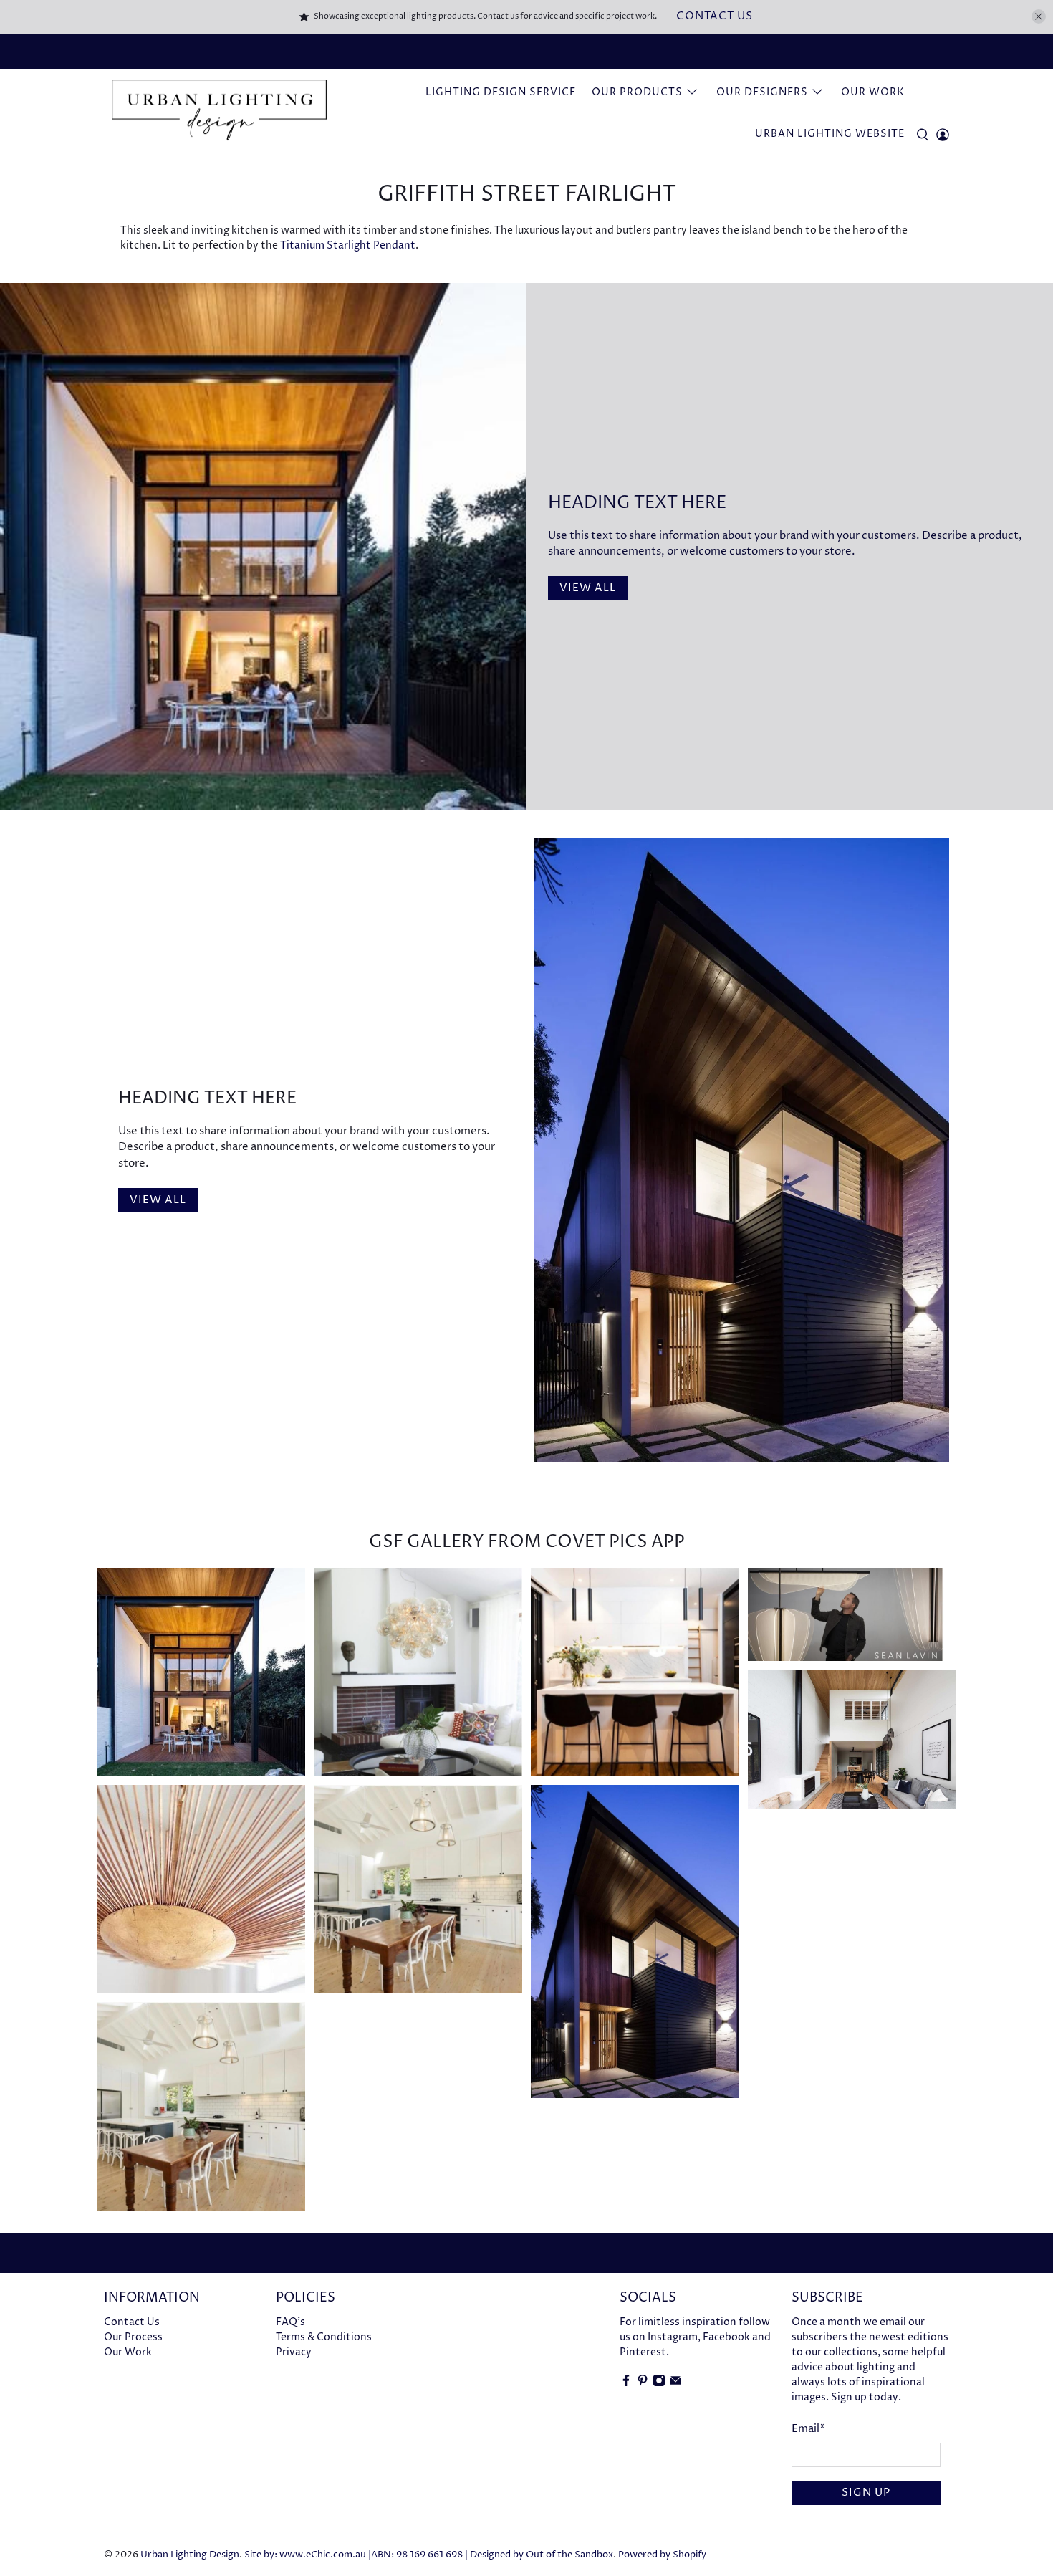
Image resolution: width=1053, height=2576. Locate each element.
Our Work (873, 92)
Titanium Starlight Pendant (348, 245)
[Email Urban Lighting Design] (675, 2384)
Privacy (294, 2352)
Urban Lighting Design (190, 2555)
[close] (1039, 16)
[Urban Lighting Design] (219, 111)
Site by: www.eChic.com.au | (308, 2555)
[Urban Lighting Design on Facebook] (626, 2384)
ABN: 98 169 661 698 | (419, 2555)
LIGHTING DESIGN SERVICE (501, 92)
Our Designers (762, 92)
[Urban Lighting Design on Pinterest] (643, 2384)
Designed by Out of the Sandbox (542, 2555)
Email (808, 2429)
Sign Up (866, 2493)
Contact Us (715, 16)
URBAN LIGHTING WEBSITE (830, 134)
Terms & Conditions (324, 2337)
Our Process (133, 2337)
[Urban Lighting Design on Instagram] (659, 2384)
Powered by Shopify (662, 2555)
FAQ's (290, 2322)
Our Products (637, 92)
